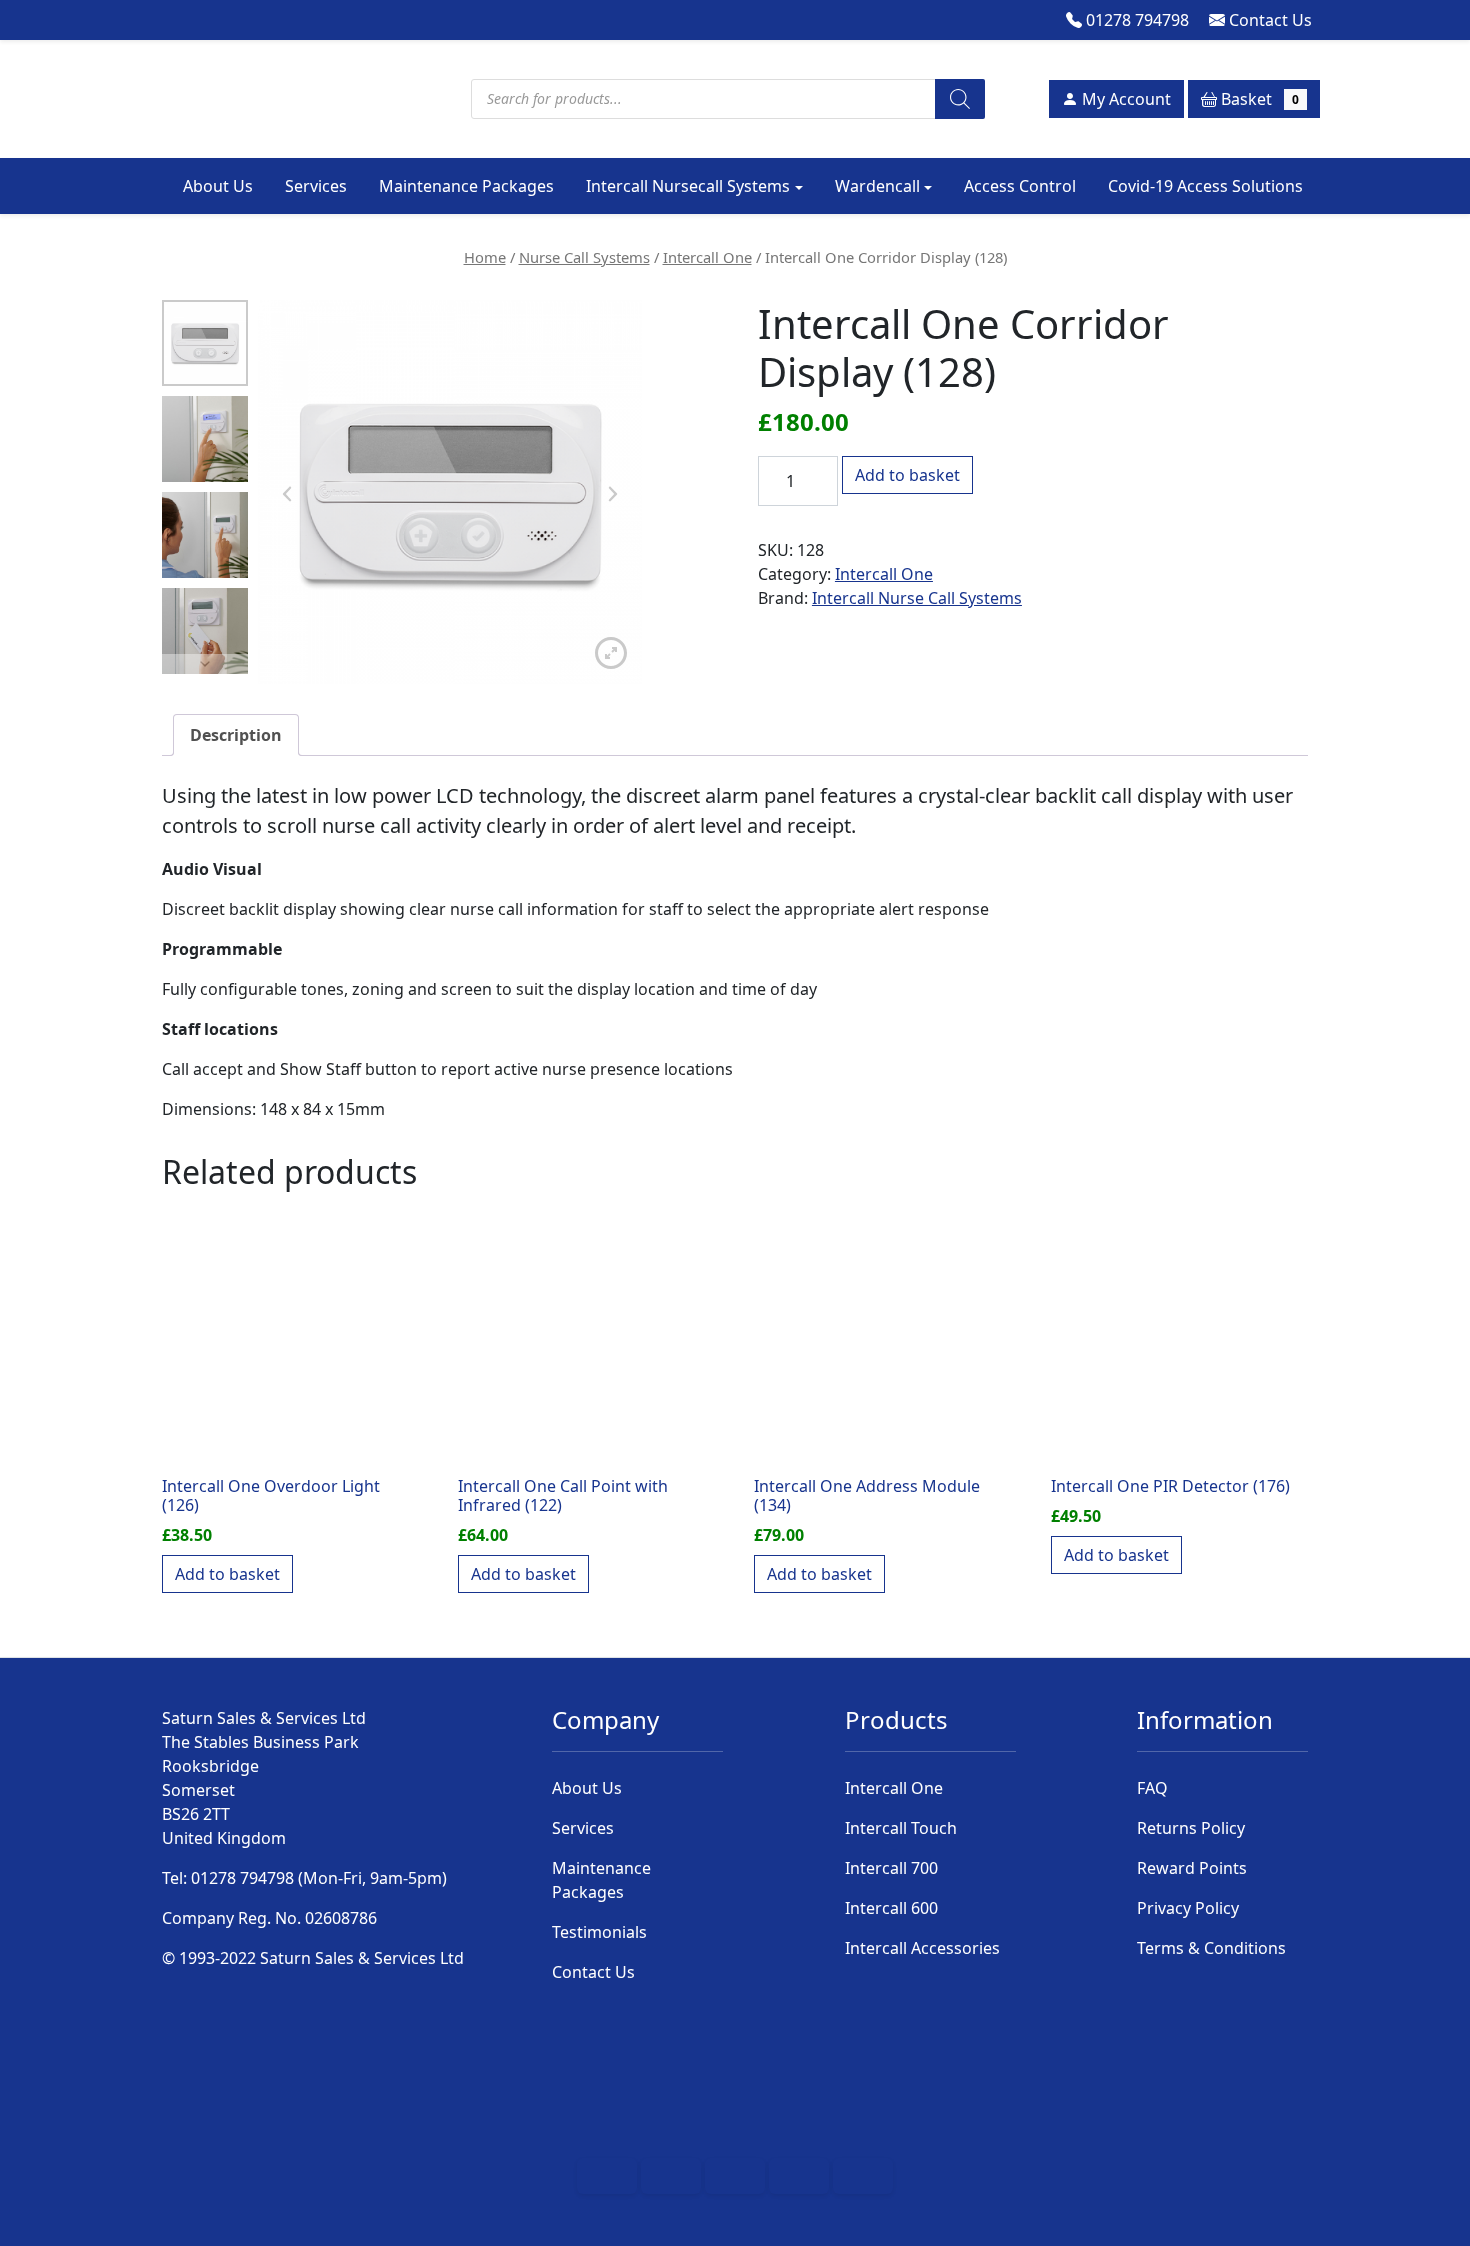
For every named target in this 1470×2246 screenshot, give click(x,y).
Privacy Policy (1188, 1908)
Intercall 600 (891, 1908)
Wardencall (877, 186)
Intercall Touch (901, 1828)
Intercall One (707, 257)
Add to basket (907, 475)
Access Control (1020, 186)
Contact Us (1268, 20)
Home (485, 257)
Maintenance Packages (466, 186)
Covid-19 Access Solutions (1205, 186)
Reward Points (1192, 1868)
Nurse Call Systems (584, 257)
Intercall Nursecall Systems (688, 186)
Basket (1258, 99)
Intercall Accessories (922, 1948)
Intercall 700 (891, 1868)
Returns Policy (1191, 1828)
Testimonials (599, 1932)
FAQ (1152, 1788)
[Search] (960, 99)
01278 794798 (1135, 20)
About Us (218, 186)
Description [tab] (236, 735)
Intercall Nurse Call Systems (917, 598)
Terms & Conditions (1211, 1948)
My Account (1124, 99)
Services (316, 186)
